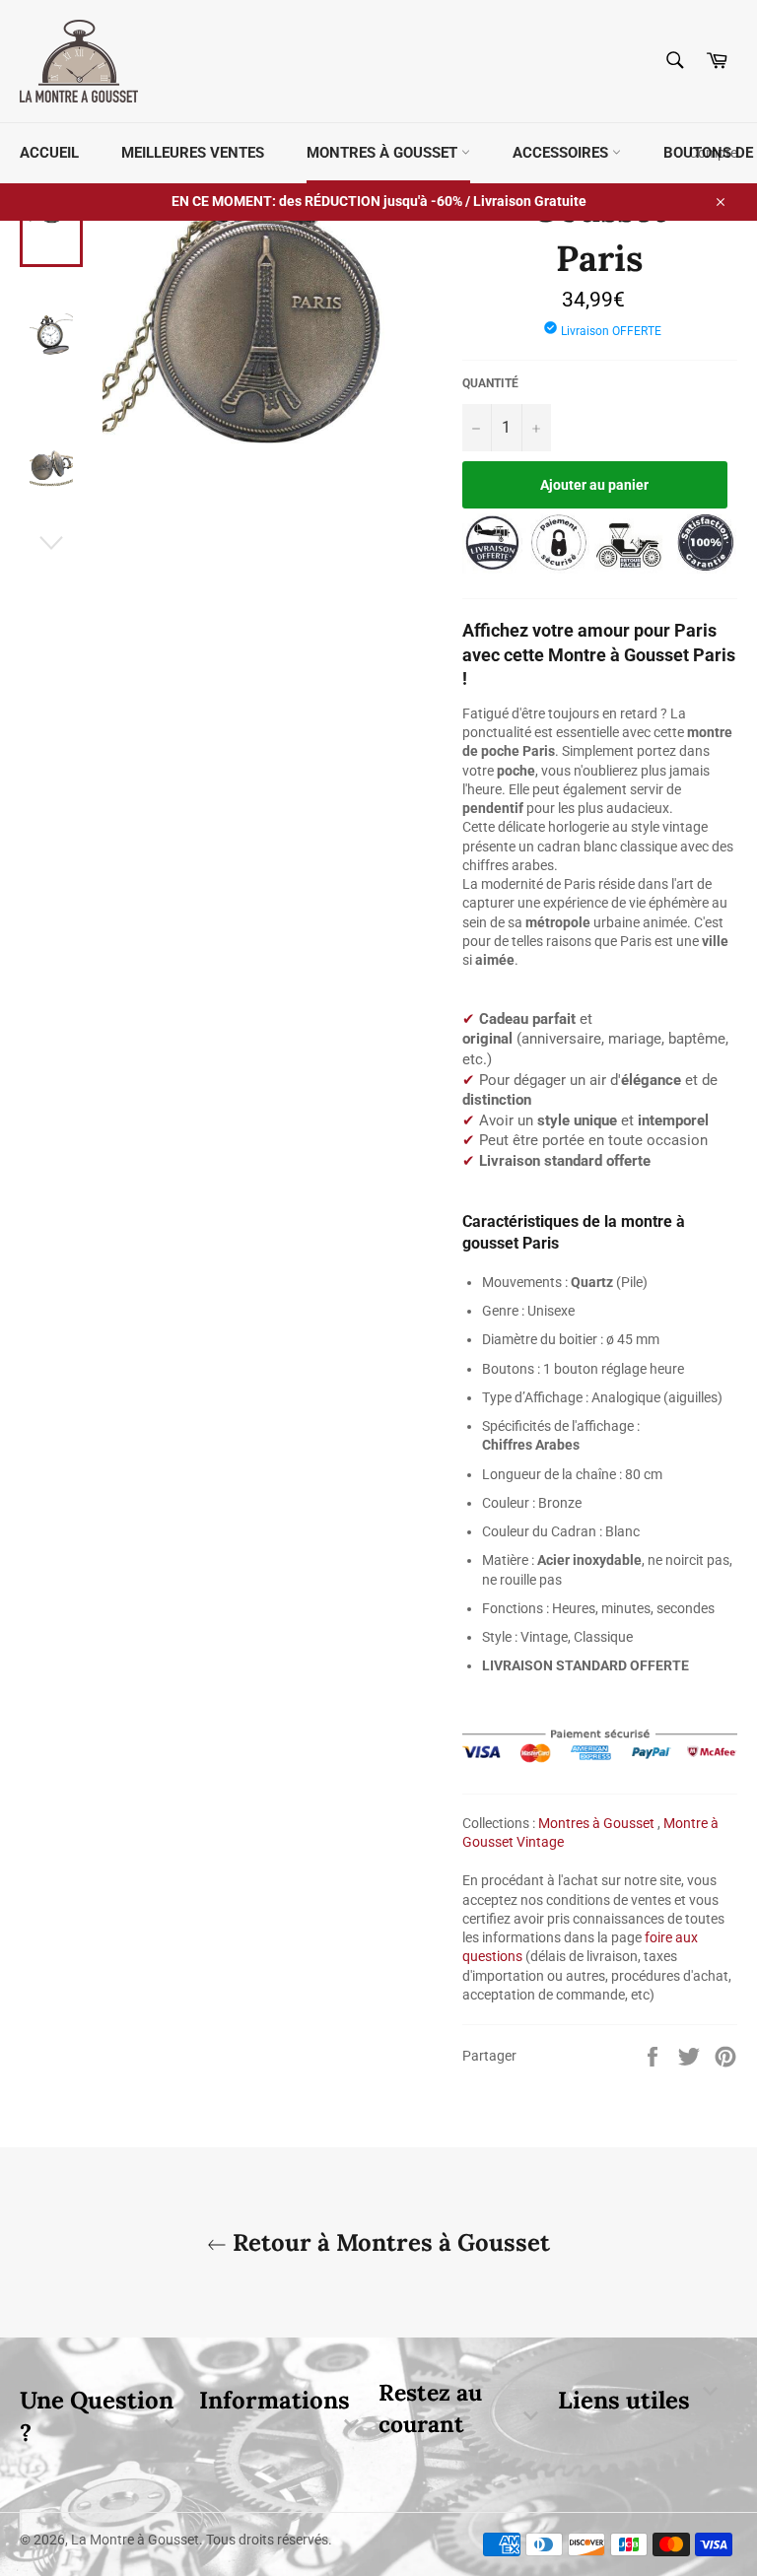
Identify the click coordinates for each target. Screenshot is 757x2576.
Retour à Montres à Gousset (388, 2242)
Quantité (490, 383)
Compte (713, 153)
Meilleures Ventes (193, 153)
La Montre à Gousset (135, 2540)
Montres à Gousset (384, 153)
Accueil (49, 153)
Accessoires (562, 153)
